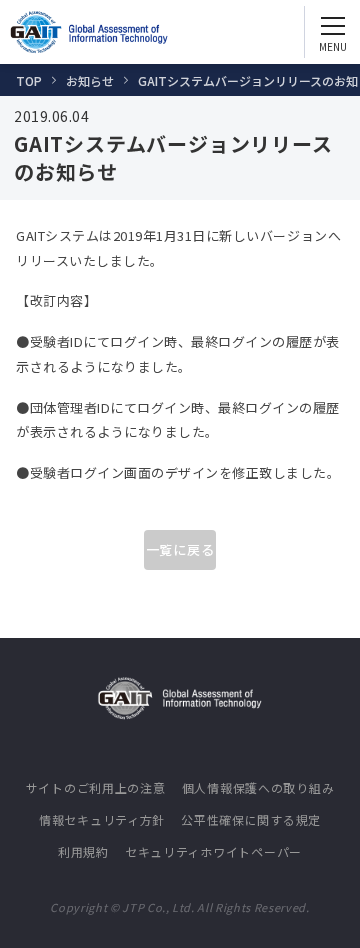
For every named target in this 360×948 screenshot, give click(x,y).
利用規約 (83, 851)
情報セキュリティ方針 (102, 819)
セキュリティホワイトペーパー (213, 851)
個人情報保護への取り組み (258, 787)
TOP (29, 80)
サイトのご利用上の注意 (96, 787)
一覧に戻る (180, 549)
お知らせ (90, 80)
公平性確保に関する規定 (251, 819)
